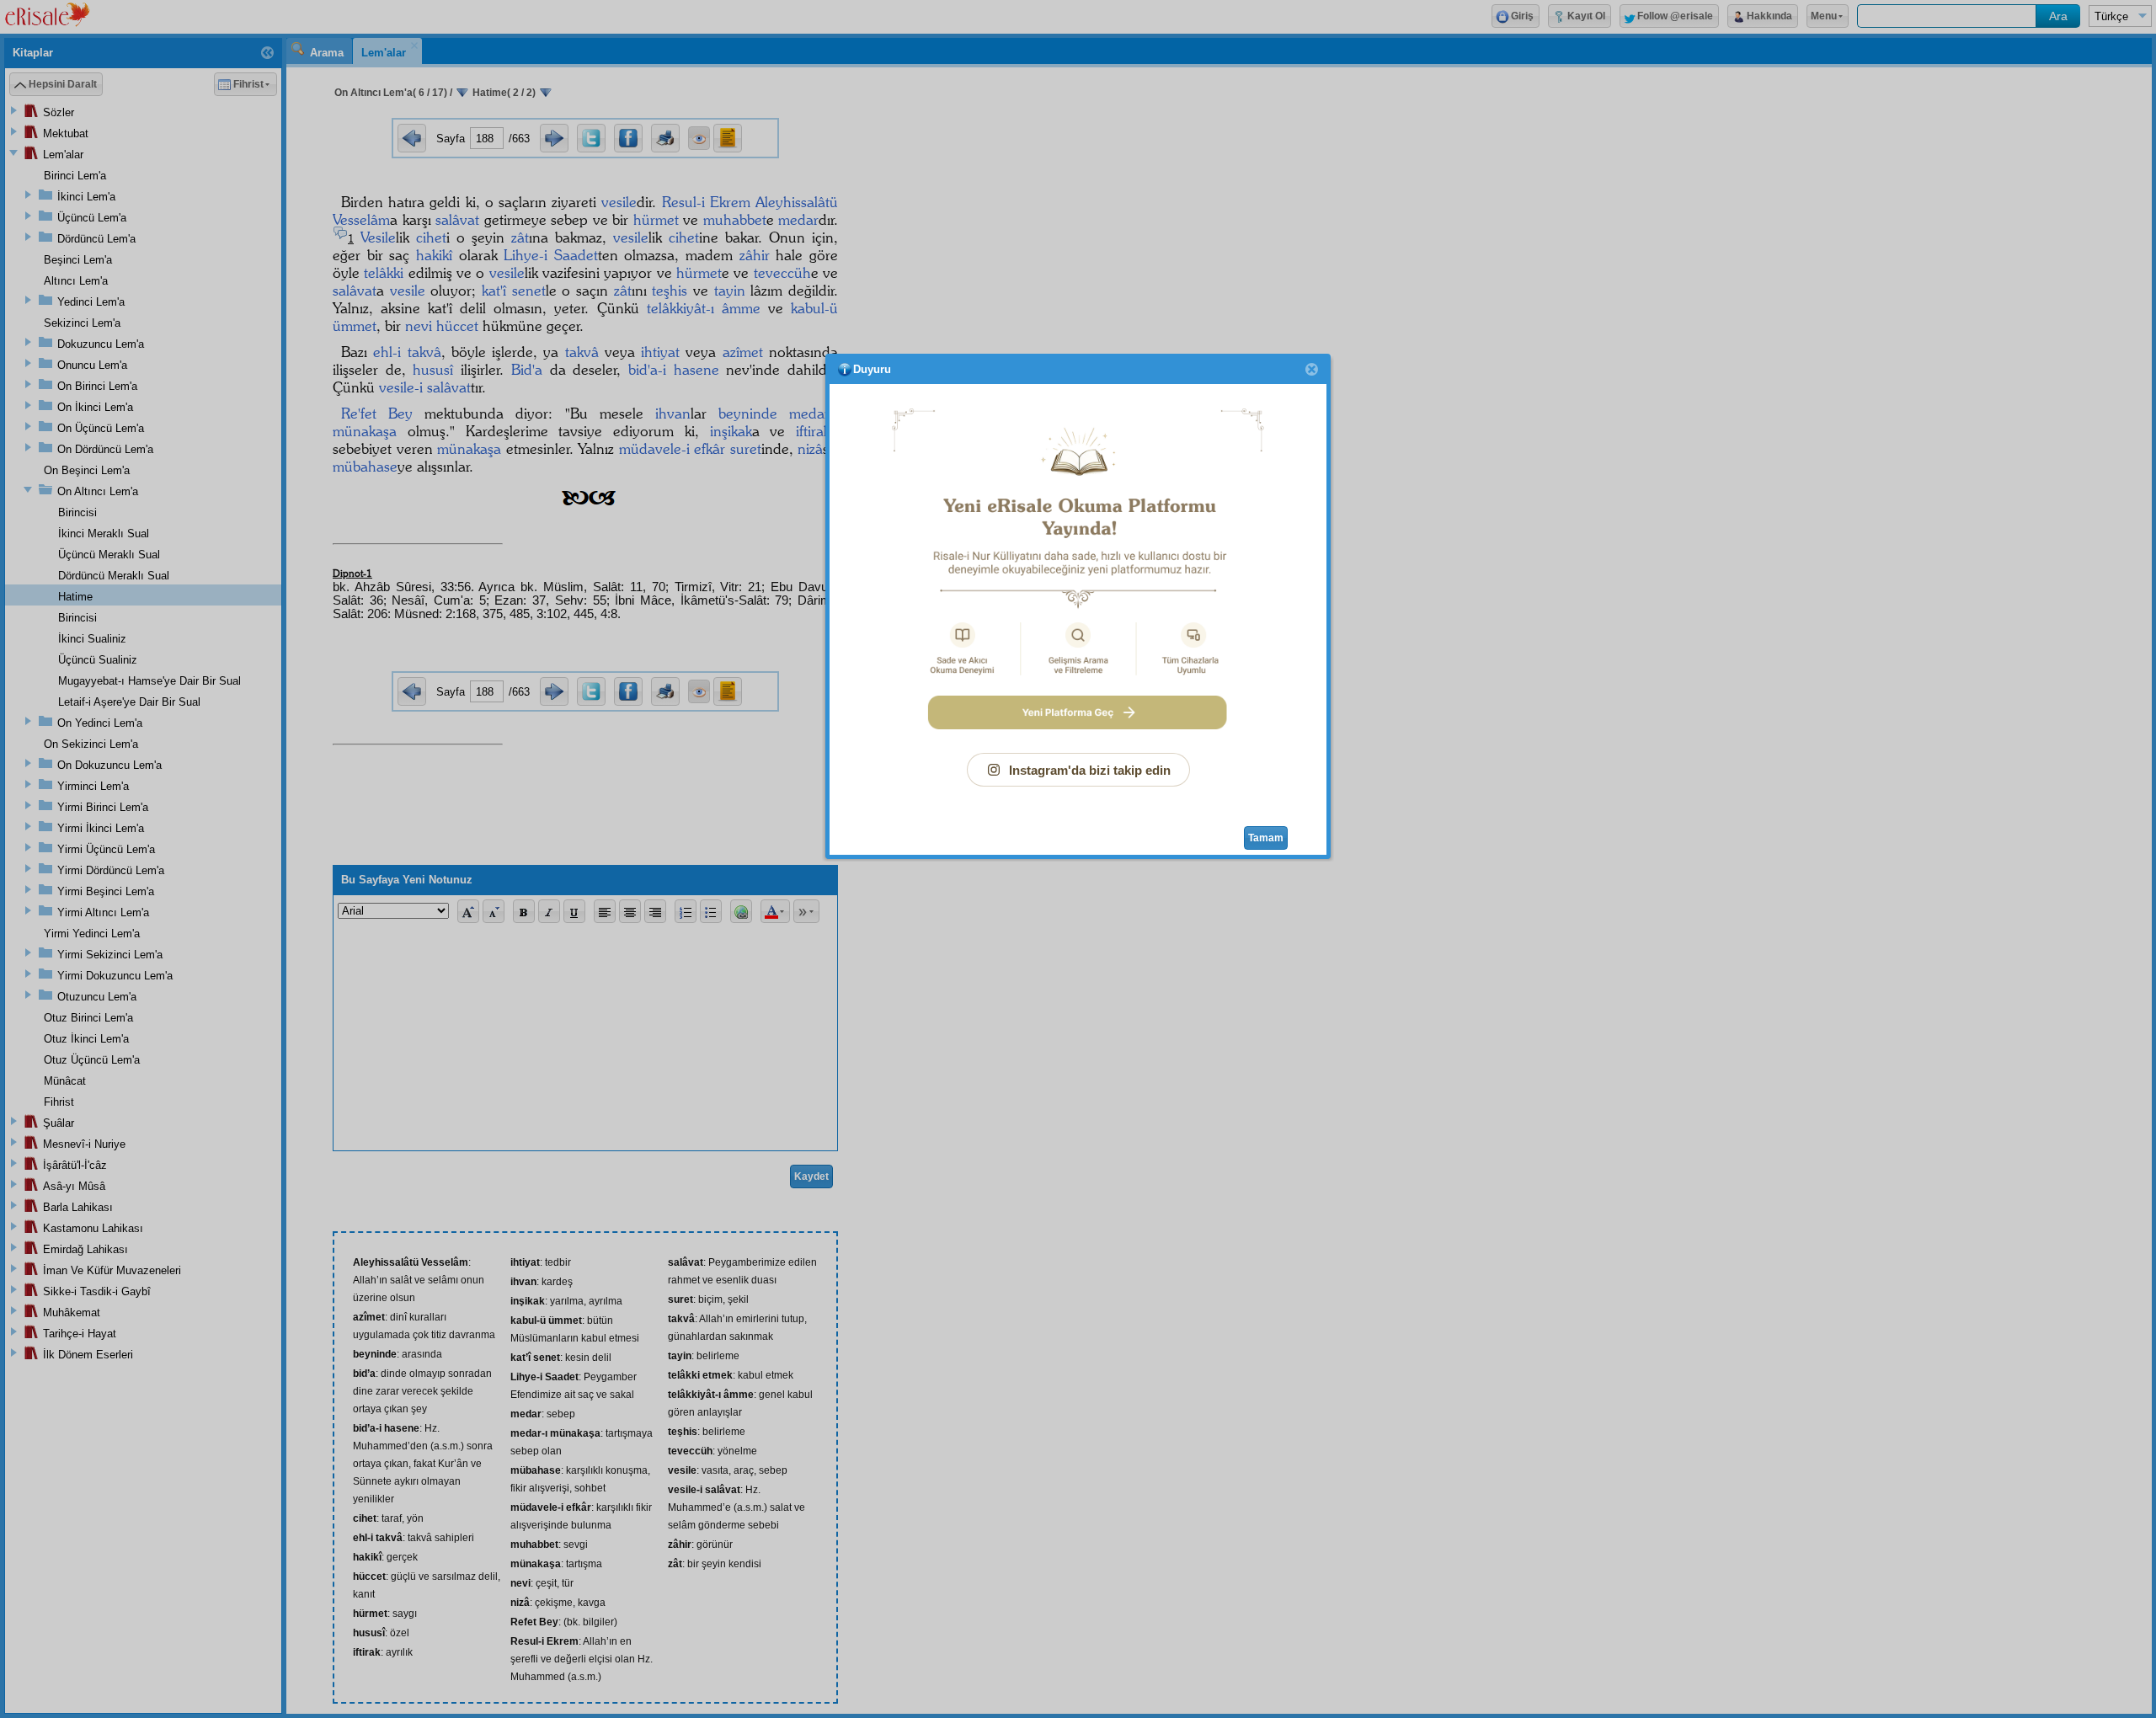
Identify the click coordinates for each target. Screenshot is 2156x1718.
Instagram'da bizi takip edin (1090, 770)
